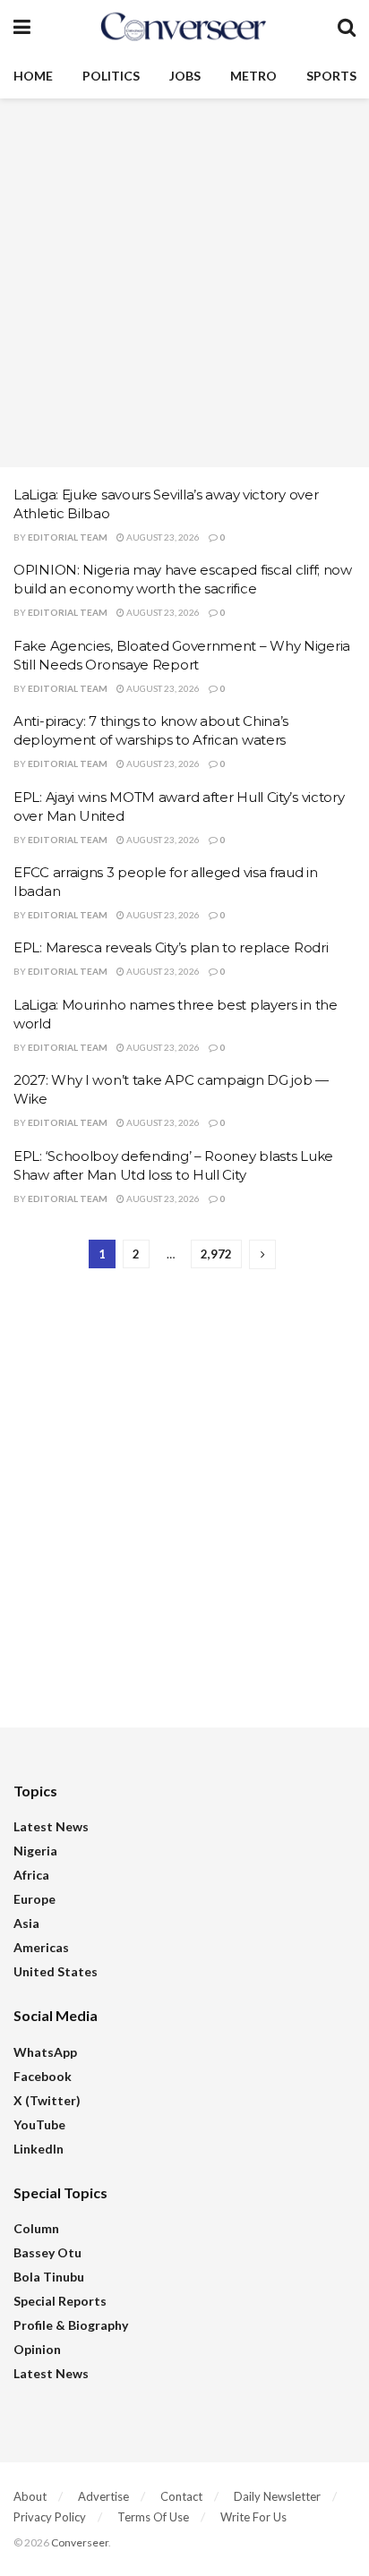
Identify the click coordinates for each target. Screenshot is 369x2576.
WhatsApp (45, 2052)
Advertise (103, 2496)
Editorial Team (68, 537)
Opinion (37, 2349)
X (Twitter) (47, 2100)
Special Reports (60, 2301)
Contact (181, 2496)
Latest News (51, 1826)
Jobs (185, 76)
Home (33, 76)
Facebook (43, 2076)
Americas (41, 1947)
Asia (26, 1923)
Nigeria (35, 1851)
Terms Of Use (153, 2517)
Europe (34, 1899)
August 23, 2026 (162, 537)
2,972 (216, 1254)
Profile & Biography (71, 2325)
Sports (331, 76)
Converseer (80, 2542)
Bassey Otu (47, 2252)
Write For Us (253, 2517)
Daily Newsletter (277, 2496)
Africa (31, 1875)
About (30, 2496)
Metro (253, 76)
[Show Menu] (22, 27)
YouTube (39, 2124)
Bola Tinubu (49, 2277)
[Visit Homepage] (184, 27)
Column (36, 2228)
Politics (111, 76)
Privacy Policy (50, 2517)
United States (56, 1971)
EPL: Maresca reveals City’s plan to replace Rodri (171, 947)
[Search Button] (347, 27)
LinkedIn (39, 2149)
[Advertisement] (184, 283)
